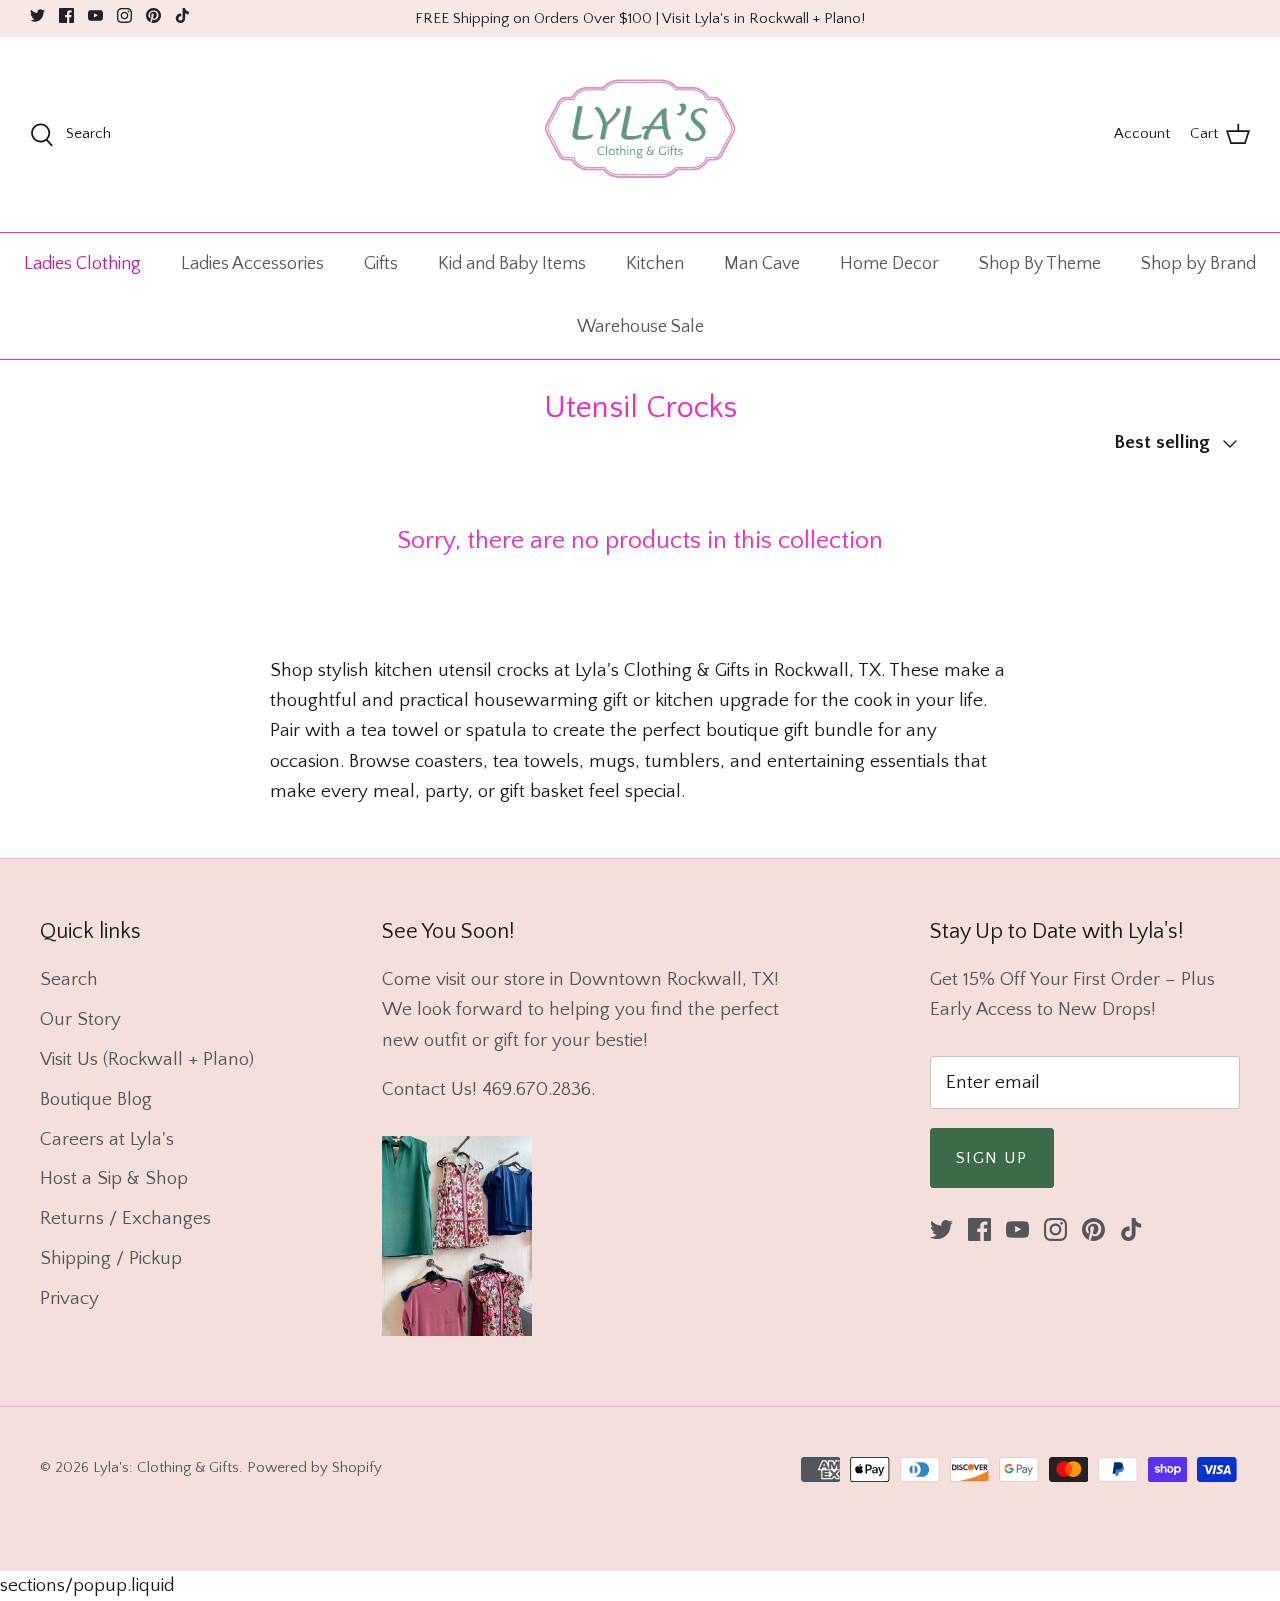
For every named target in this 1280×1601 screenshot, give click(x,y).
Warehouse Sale (640, 327)
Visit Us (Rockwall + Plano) (147, 1059)
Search (69, 979)
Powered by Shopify (314, 1467)
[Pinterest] (153, 15)
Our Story (80, 1019)
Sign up (992, 1158)
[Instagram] (124, 15)
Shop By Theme (1040, 264)
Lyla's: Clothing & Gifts (166, 1467)
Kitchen (655, 264)
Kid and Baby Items (512, 264)
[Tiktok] (182, 15)
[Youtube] (95, 15)
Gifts (381, 264)
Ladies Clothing (82, 264)
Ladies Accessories (252, 264)
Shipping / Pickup (111, 1258)
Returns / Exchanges (125, 1218)
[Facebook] (66, 15)
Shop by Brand (1198, 264)
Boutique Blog (96, 1099)
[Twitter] (37, 15)
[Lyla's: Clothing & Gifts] (640, 134)
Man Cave (762, 264)
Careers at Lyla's (107, 1139)
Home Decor (889, 264)
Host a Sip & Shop (114, 1178)
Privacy (69, 1298)
